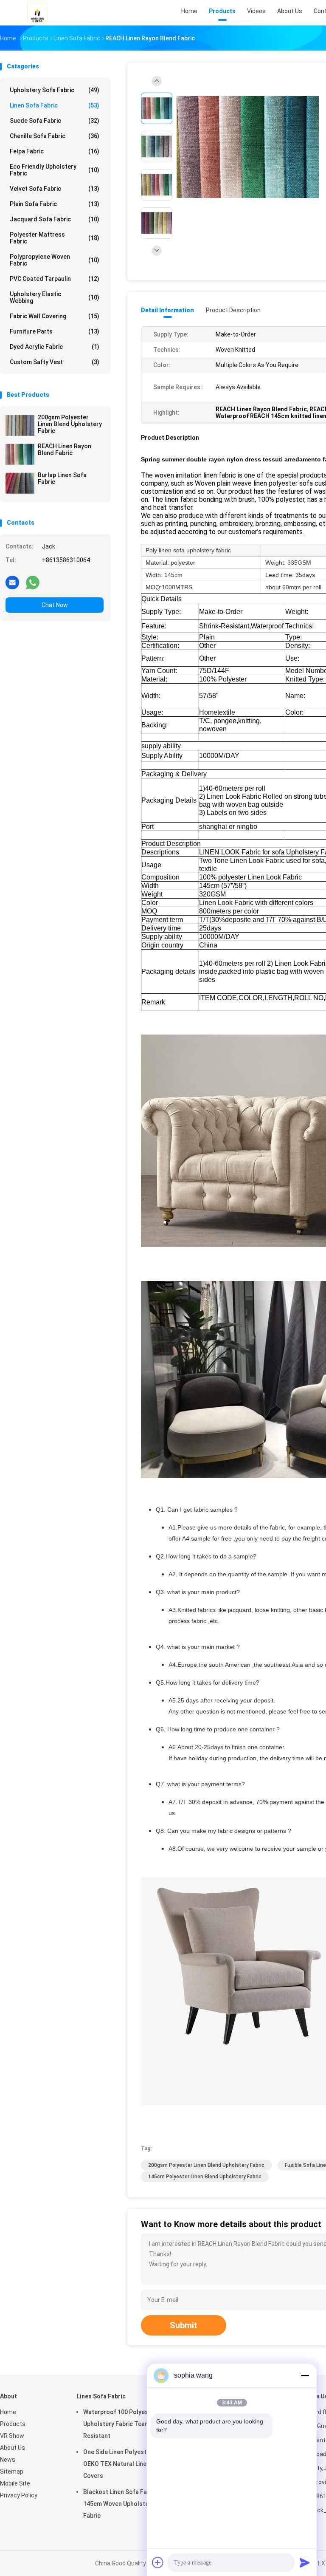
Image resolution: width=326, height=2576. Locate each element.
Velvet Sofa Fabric (55, 189)
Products (13, 2424)
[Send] (305, 2562)
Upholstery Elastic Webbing (55, 297)
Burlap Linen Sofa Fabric (62, 478)
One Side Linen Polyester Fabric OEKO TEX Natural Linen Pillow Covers (127, 2464)
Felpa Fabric (55, 151)
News (8, 2460)
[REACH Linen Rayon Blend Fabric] (20, 454)
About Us (13, 2448)
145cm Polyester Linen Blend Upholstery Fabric (205, 2177)
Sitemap (12, 2471)
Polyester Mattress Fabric (55, 238)
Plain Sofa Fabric (55, 204)
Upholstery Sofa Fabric (55, 90)
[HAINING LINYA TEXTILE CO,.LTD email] (12, 582)
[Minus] (305, 2375)
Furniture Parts (55, 331)
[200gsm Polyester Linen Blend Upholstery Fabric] (20, 425)
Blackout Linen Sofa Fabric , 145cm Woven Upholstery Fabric (122, 2504)
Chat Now (55, 605)
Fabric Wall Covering (55, 316)
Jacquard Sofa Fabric (55, 219)
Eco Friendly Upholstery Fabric (55, 170)
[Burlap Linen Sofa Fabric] (20, 483)
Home (8, 2412)
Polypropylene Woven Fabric (55, 260)
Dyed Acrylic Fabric (55, 347)
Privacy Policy (19, 2495)
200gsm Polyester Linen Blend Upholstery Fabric (70, 424)
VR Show (12, 2436)
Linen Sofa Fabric (55, 105)
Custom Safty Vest (55, 362)
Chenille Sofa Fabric (55, 136)
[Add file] (158, 2562)
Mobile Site (15, 2483)
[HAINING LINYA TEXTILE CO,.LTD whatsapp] (33, 582)
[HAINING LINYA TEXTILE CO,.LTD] (37, 13)
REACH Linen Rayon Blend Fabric (65, 450)
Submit (184, 2325)
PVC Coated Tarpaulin (55, 279)
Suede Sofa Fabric (55, 121)
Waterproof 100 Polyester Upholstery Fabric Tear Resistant (120, 2424)
